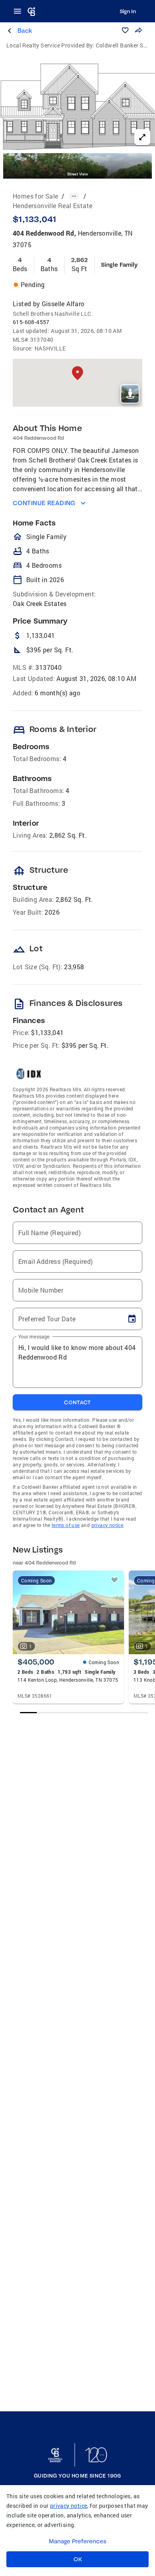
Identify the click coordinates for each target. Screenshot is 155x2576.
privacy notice (108, 1525)
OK (78, 2559)
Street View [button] (77, 174)
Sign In (128, 11)
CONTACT (77, 1402)
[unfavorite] (114, 1580)
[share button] (138, 30)
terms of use (66, 1525)
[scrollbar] (84, 1713)
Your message (34, 1336)
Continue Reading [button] (44, 503)
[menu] (20, 11)
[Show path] (74, 196)
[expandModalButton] (142, 137)
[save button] (125, 30)
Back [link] (25, 31)
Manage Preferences (78, 2541)
